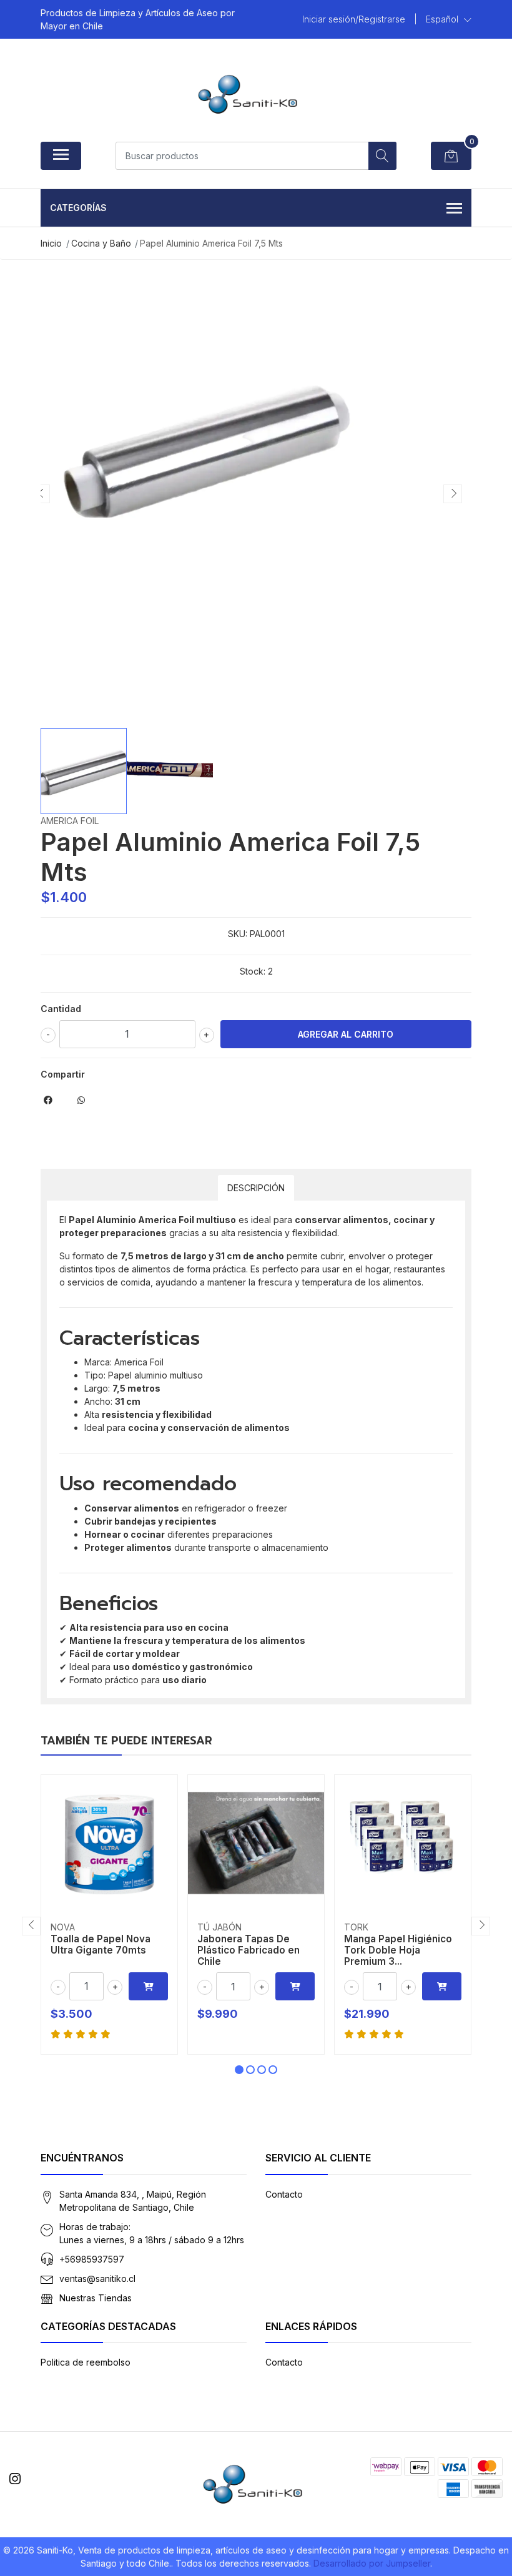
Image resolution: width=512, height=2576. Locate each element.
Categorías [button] (78, 208)
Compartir (63, 1074)
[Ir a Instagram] (15, 2479)
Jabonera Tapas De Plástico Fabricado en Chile (249, 1950)
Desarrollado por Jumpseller (372, 2563)
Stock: (253, 971)
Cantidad (61, 1009)
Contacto (284, 2194)
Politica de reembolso (86, 2362)
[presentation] (41, 494)
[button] (449, 19)
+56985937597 (92, 2259)
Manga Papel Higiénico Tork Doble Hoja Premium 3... (398, 1950)
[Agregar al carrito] (148, 1986)
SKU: (238, 934)
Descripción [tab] (256, 1188)
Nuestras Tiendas (96, 2298)
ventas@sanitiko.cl (97, 2279)
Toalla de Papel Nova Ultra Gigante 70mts (101, 1944)
